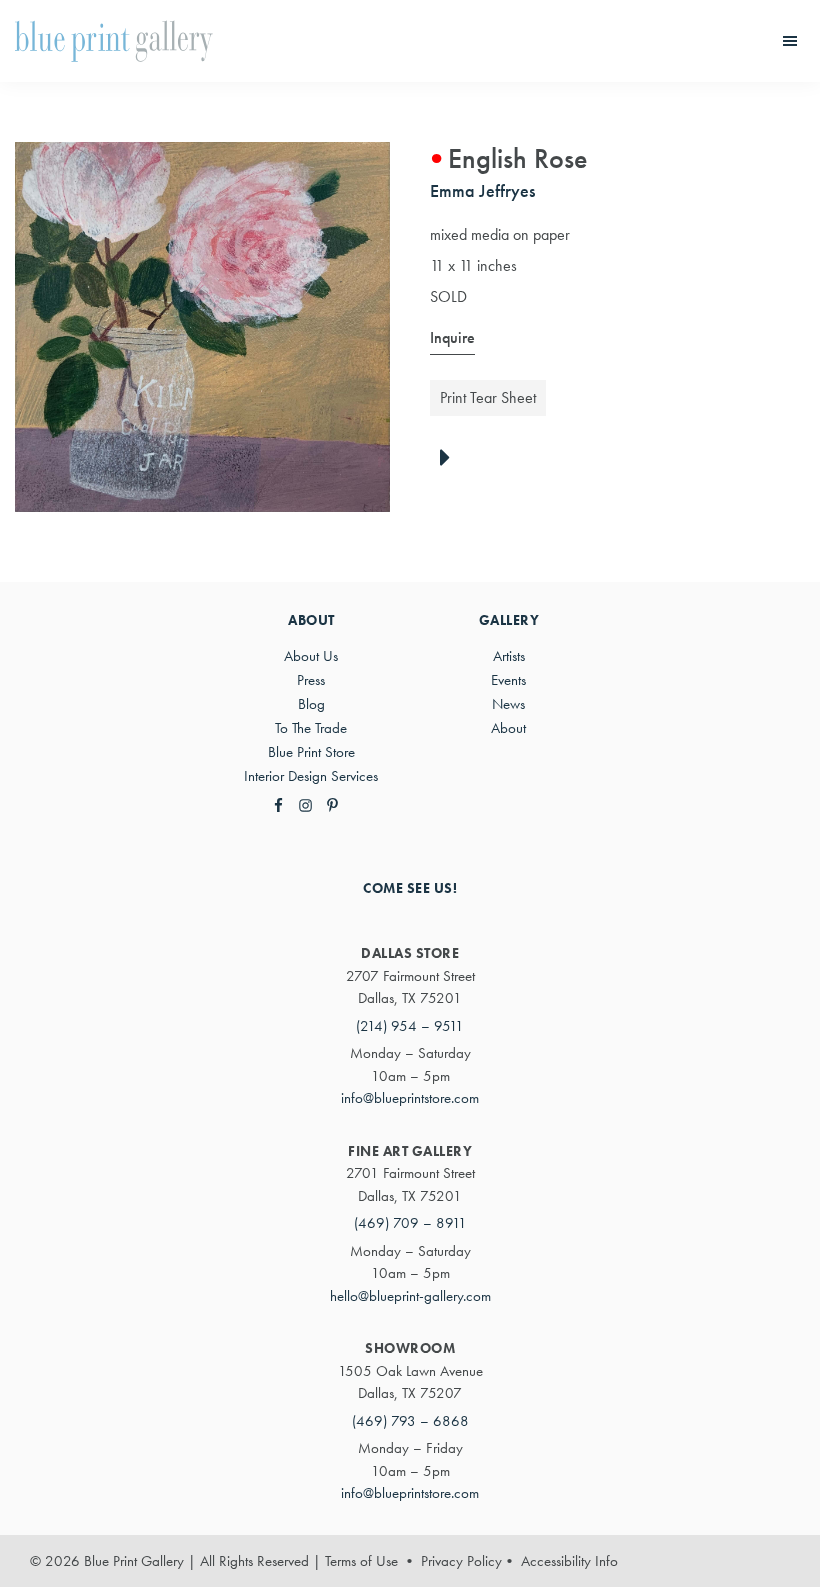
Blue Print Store (311, 752)
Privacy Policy (461, 1561)
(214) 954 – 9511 (410, 1026)
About (508, 728)
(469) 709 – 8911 (410, 1223)
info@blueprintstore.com (410, 1098)
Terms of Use (361, 1561)
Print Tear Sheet (488, 397)
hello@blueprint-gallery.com (410, 1296)
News (508, 704)
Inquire (452, 337)
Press (311, 680)
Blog (311, 704)
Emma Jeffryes (482, 190)
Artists (509, 656)
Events (508, 680)
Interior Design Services (311, 776)
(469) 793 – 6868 (410, 1421)
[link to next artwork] (450, 459)
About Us (311, 656)
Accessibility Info (569, 1561)
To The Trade (311, 728)
